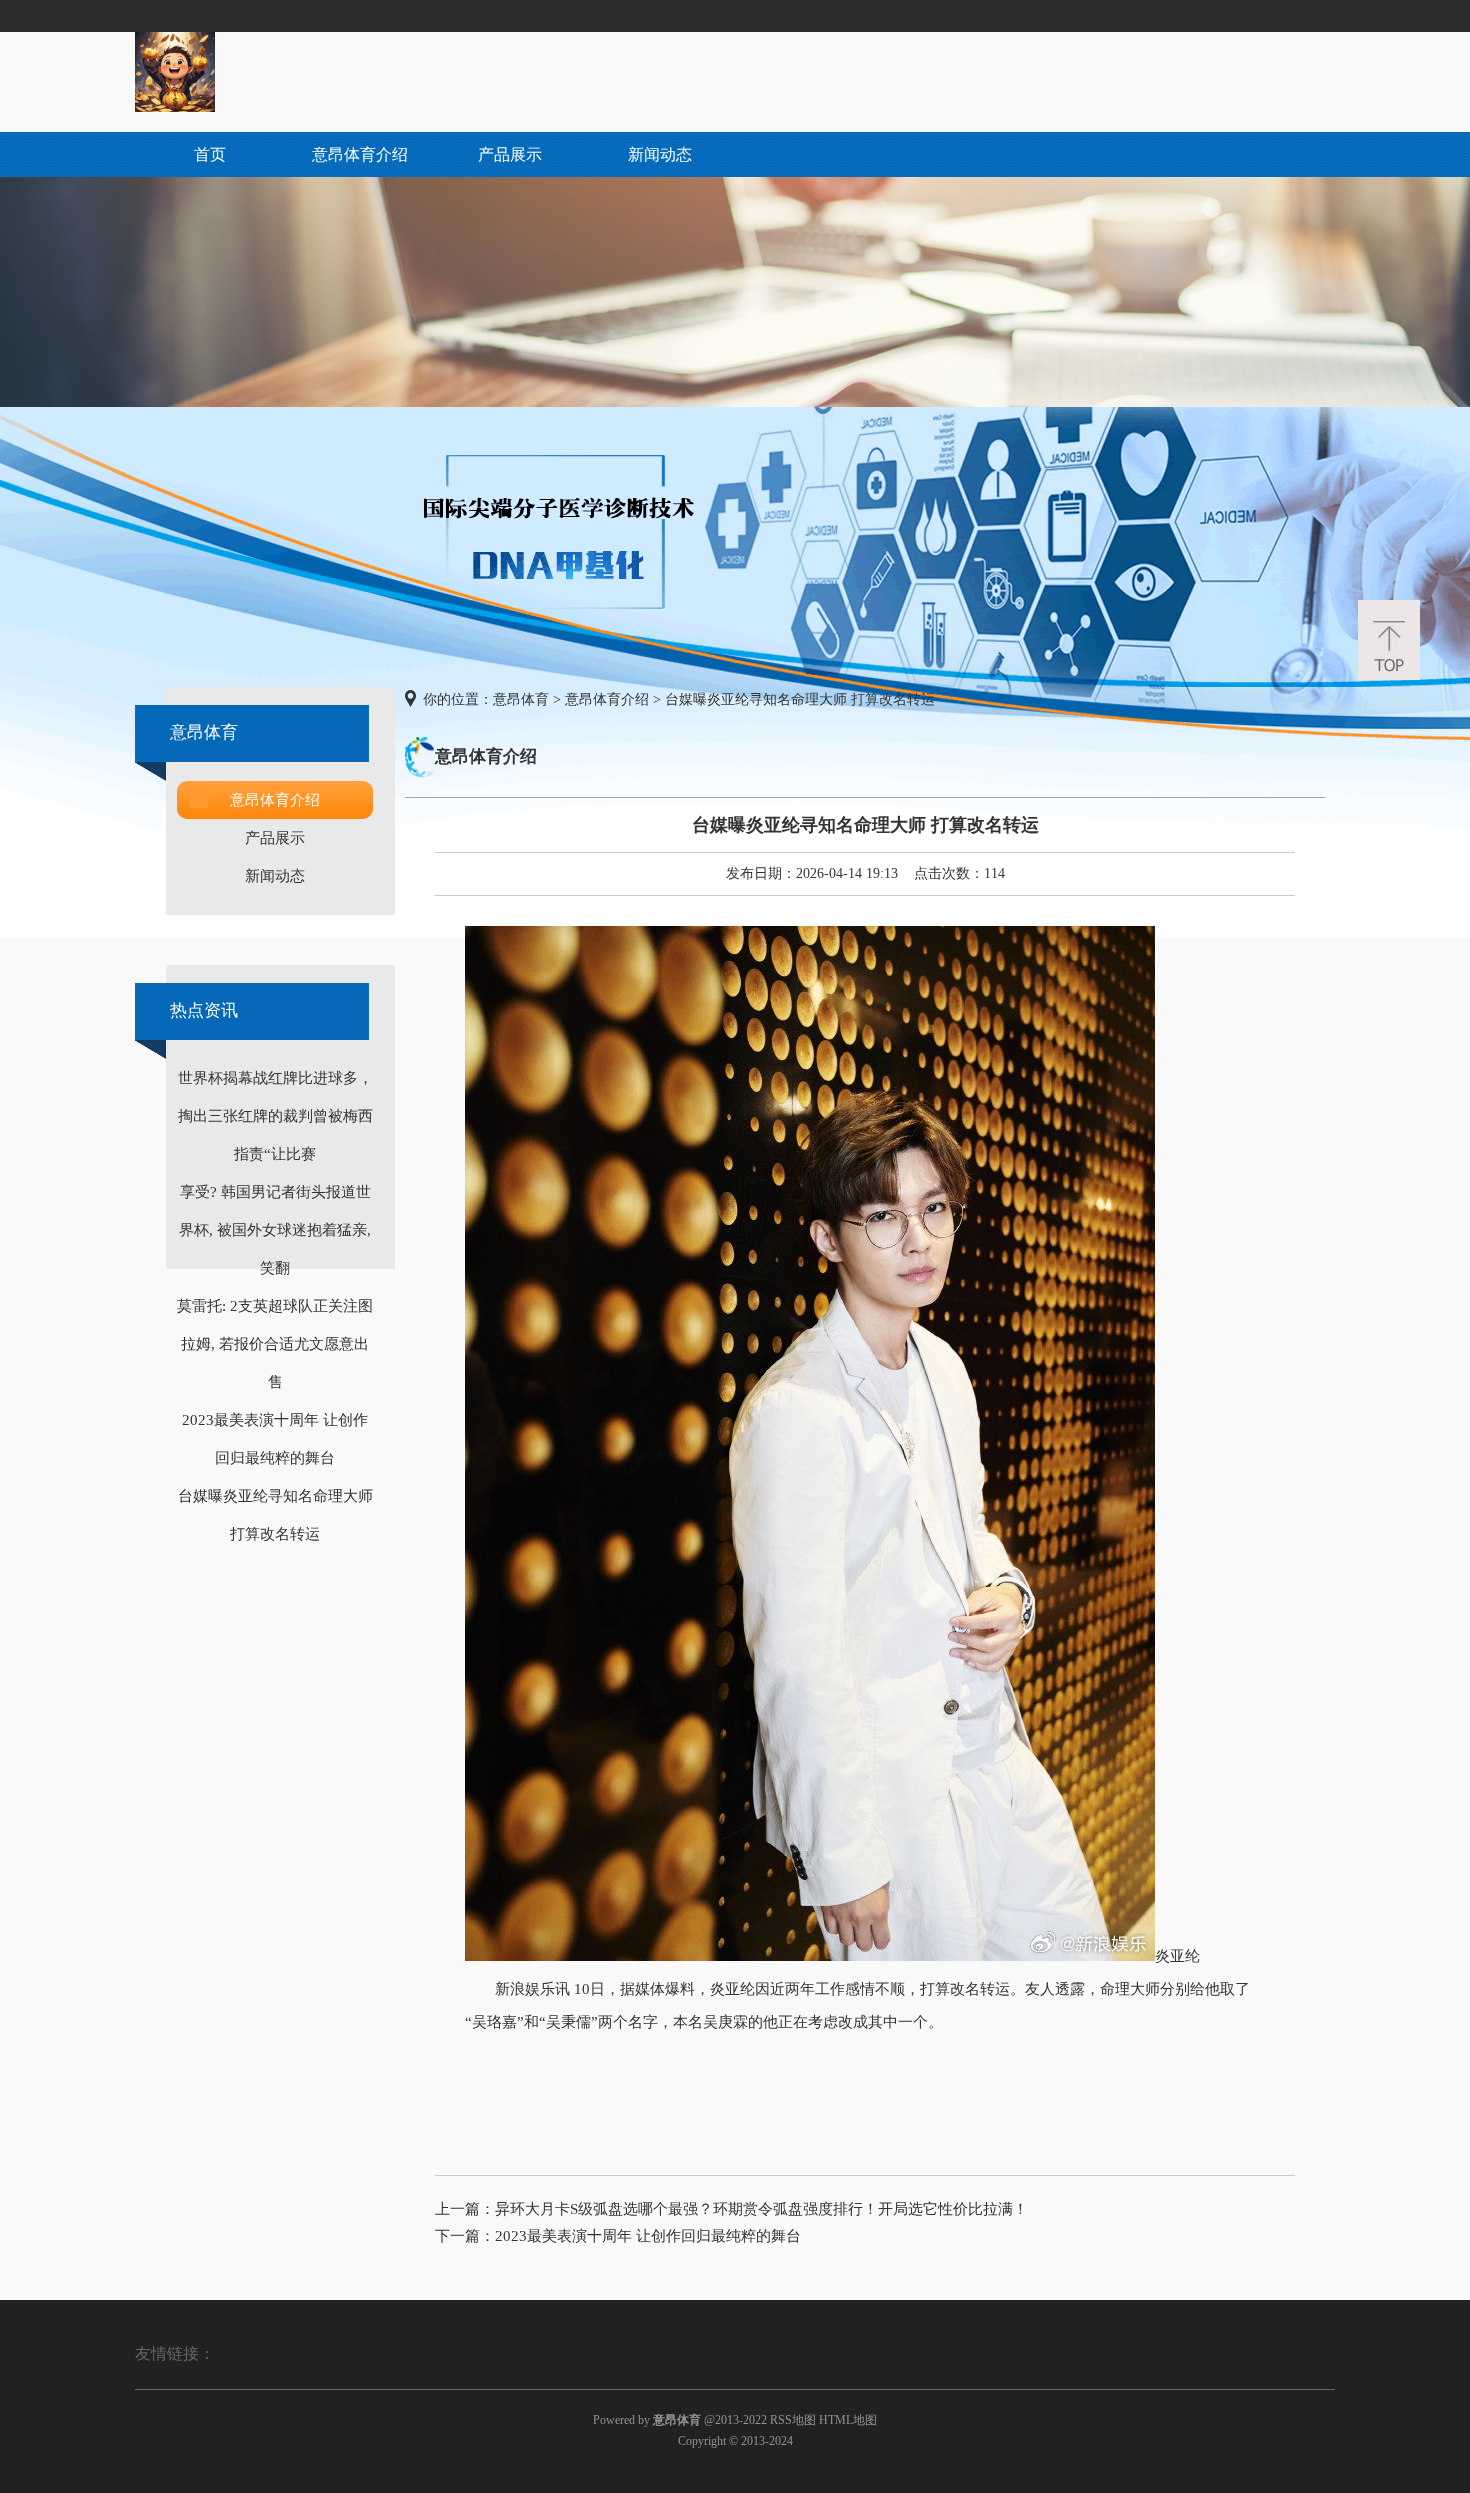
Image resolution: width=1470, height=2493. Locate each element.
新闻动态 (660, 154)
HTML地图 (848, 2420)
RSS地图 (793, 2420)
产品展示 (510, 154)
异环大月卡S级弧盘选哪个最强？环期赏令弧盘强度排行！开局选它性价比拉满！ (761, 2209)
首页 (210, 154)
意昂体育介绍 (360, 154)
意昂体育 (521, 699)
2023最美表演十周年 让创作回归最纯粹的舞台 (648, 2236)
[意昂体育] (175, 107)
